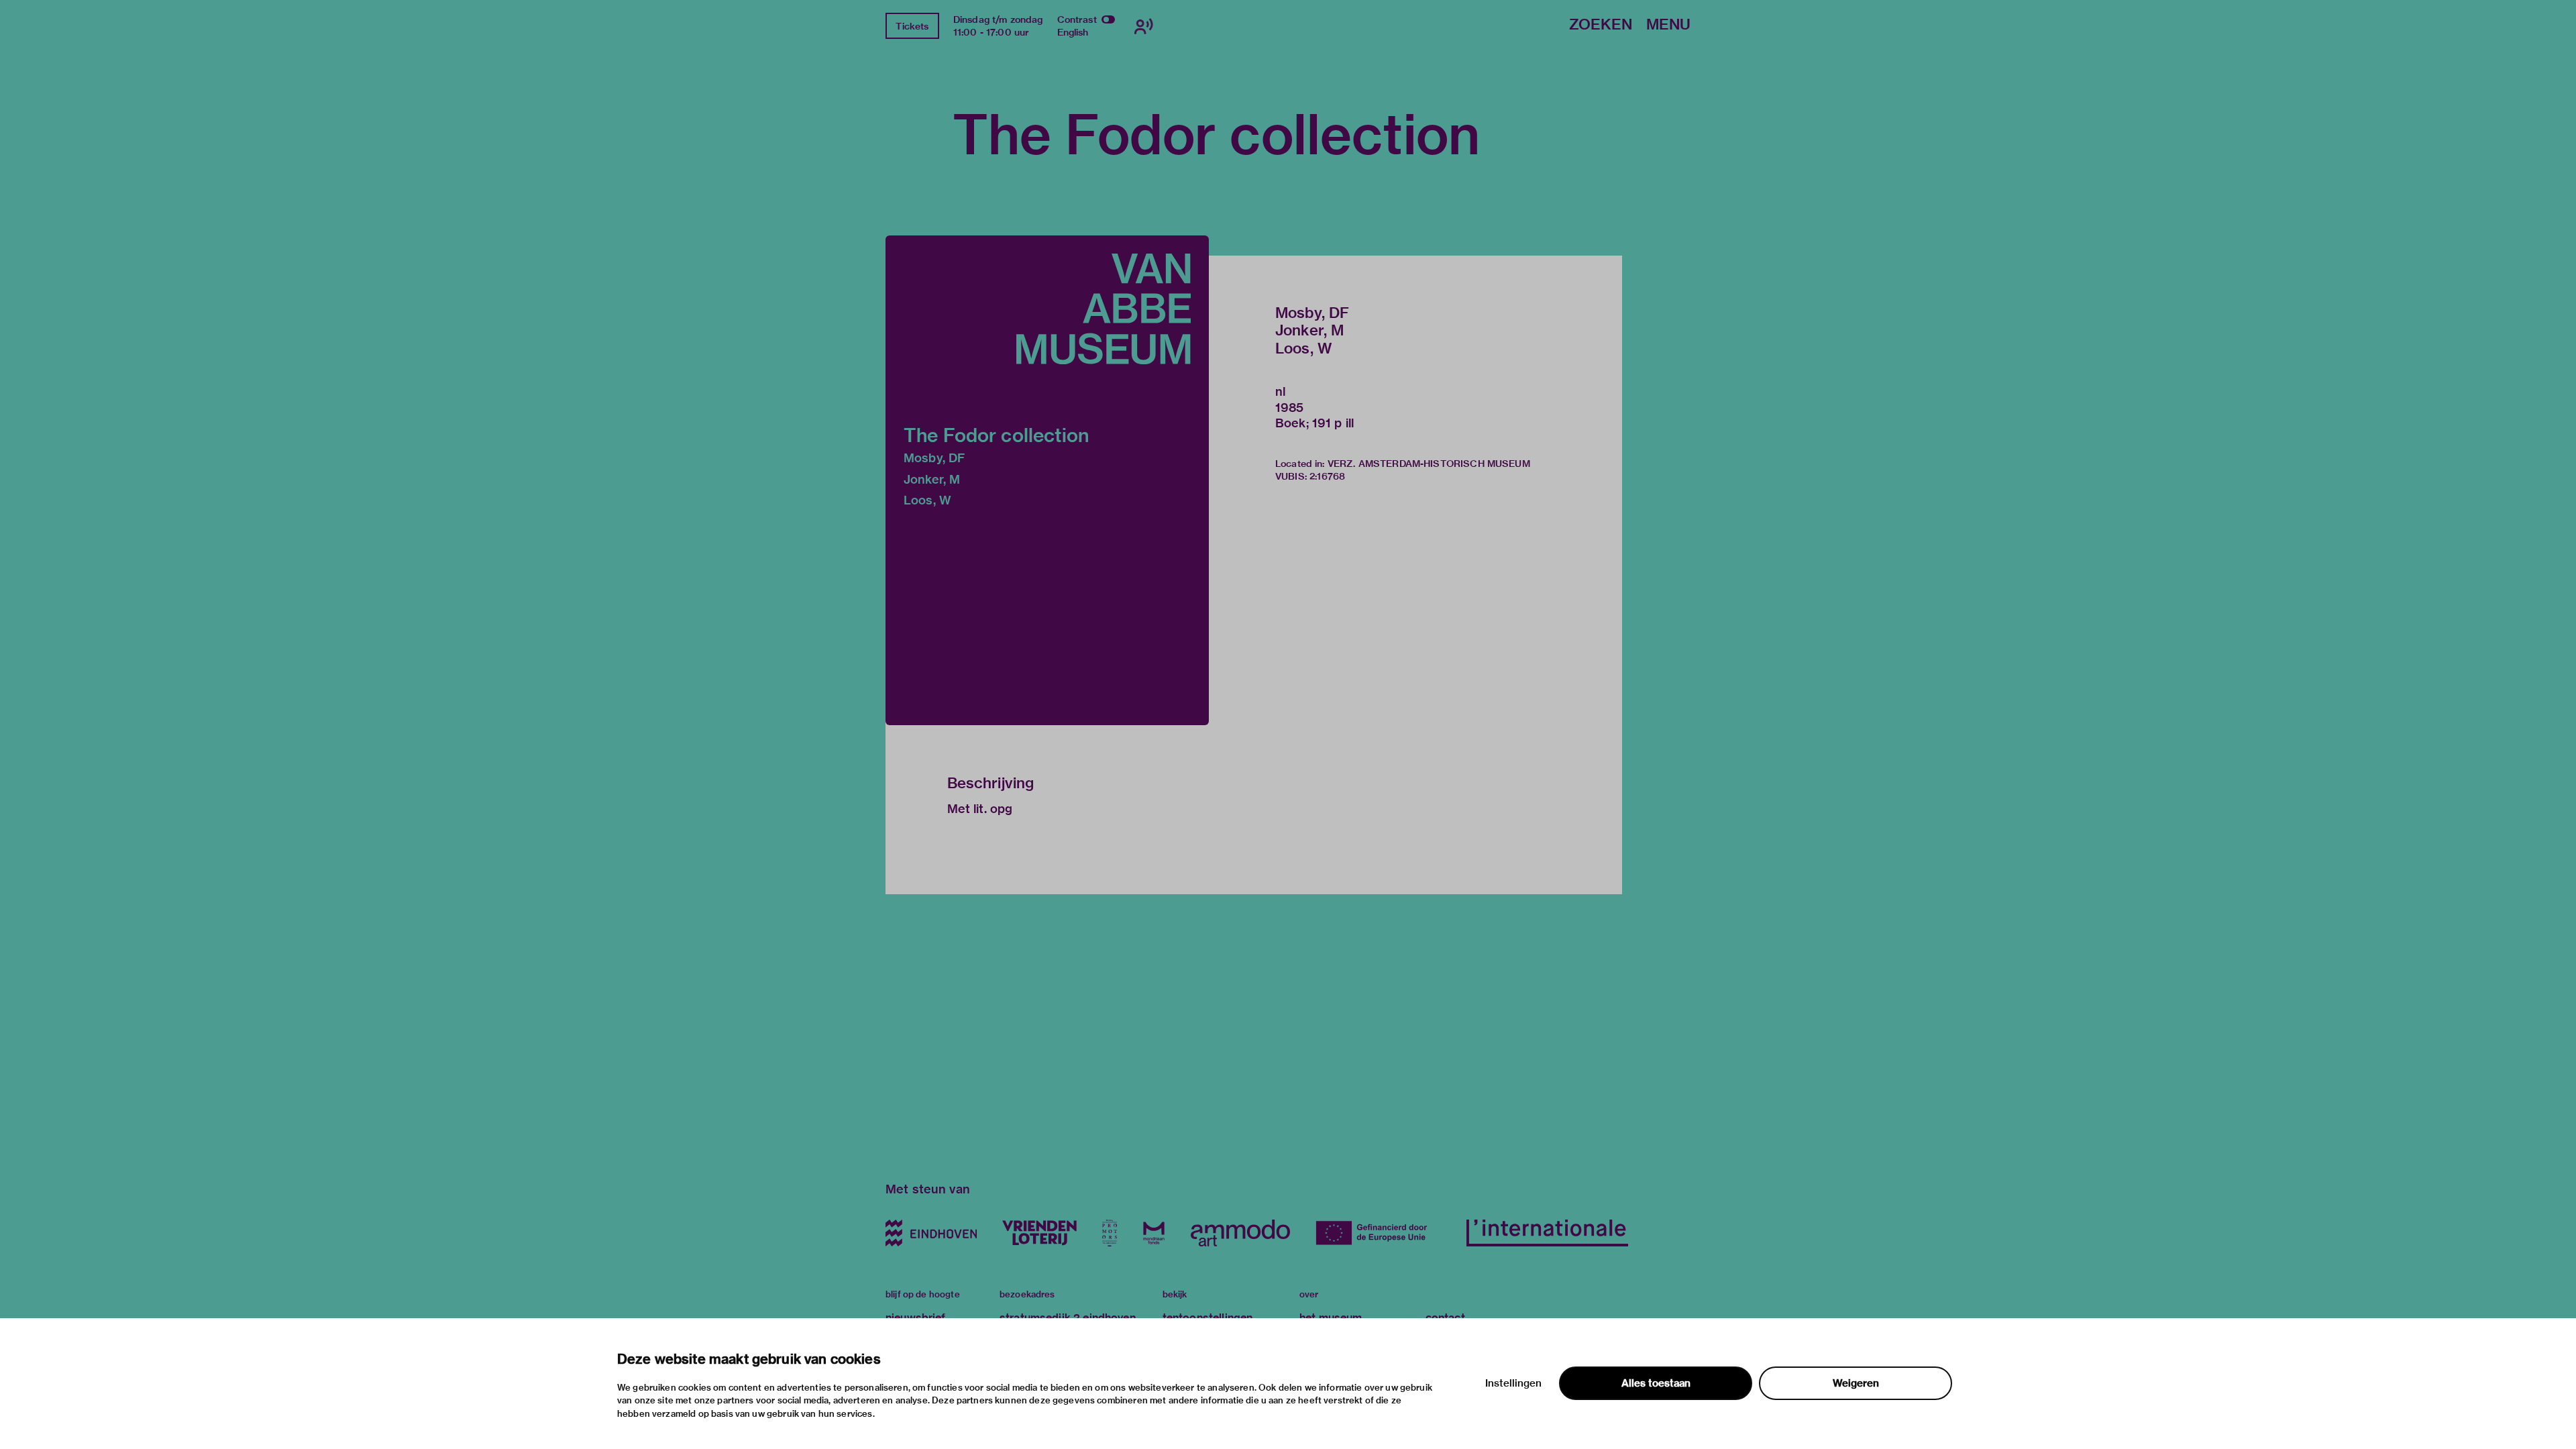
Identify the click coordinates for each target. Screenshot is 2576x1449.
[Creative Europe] (1378, 1233)
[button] (1047, 480)
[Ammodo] (1240, 1233)
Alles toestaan (1656, 1383)
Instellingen (1513, 1383)
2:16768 (1327, 476)
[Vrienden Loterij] (1039, 1233)
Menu (1668, 25)
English (1073, 32)
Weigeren (1856, 1383)
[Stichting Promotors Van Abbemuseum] (1110, 1233)
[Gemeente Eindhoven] (931, 1233)
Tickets (912, 26)
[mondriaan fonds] (1154, 1233)
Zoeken (1601, 25)
